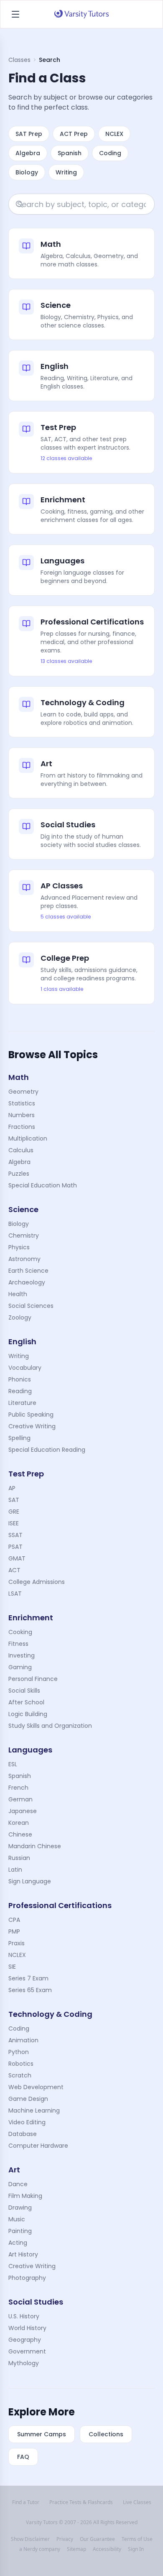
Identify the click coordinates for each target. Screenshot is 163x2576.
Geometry (23, 1092)
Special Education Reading (47, 1450)
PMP (14, 1931)
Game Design (28, 2099)
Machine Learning (34, 2110)
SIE (12, 1967)
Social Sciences (31, 1306)
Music (17, 2219)
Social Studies (36, 2302)
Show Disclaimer (30, 2539)
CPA (14, 1920)
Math (19, 1077)
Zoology (20, 1317)
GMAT (17, 1558)
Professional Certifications (60, 1905)
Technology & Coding (50, 2014)
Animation (23, 2040)
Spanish (70, 153)
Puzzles (19, 1174)
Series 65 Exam (30, 1990)
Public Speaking (31, 1415)
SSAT (15, 1535)
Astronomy (24, 1259)
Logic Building (28, 1714)
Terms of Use (137, 2539)
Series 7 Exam (28, 1978)
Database (23, 2134)
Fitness (18, 1644)
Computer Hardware (38, 2146)
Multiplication (28, 1138)
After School (26, 1702)
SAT (14, 1500)
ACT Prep (74, 134)
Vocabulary (25, 1368)
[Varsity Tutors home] (81, 14)
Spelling (19, 1438)
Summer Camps (42, 2434)
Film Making (25, 2196)
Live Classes (137, 2502)
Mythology (24, 2363)
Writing (66, 172)
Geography (25, 2340)
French (18, 1788)
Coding (110, 153)
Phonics (20, 1379)
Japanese (23, 1811)
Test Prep (26, 1474)
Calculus (21, 1150)
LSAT (15, 1594)
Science (23, 1209)
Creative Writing (32, 1426)
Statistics (22, 1103)
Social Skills (24, 1691)
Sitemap (76, 2549)
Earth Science (28, 1271)
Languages (30, 1750)
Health (18, 1294)
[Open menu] (15, 14)
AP (12, 1488)
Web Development (36, 2087)
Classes (19, 60)
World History (27, 2328)
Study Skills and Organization (50, 1726)
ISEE (14, 1523)
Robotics (21, 2064)
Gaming (20, 1667)
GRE (14, 1512)
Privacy (65, 2539)
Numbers (22, 1115)
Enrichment (31, 1618)
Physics (19, 1247)
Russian (19, 1858)
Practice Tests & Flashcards (81, 2502)
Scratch (20, 2075)
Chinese (20, 1834)
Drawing (20, 2208)
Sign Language (30, 1881)
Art (14, 2170)
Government (27, 2351)
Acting (18, 2243)
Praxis (17, 1943)
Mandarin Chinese (35, 1846)
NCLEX (114, 134)
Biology (27, 172)
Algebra (28, 153)
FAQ (23, 2457)
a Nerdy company (40, 2549)
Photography (27, 2278)
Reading (20, 1391)
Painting (20, 2231)
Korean (19, 1823)
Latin (15, 1870)
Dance (18, 2184)
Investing (22, 1655)
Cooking (20, 1632)
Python (19, 2052)
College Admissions (37, 1582)
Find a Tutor (26, 2502)
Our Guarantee (97, 2539)
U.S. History (24, 2316)
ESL (13, 1764)
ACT (14, 1570)
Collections (106, 2434)
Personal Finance (33, 1679)
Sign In (136, 2549)
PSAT (15, 1547)
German (20, 1799)
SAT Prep (29, 134)
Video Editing (27, 2122)
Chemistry (24, 1236)
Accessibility (107, 2549)
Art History (23, 2254)
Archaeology (27, 1282)
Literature (22, 1403)
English (22, 1342)
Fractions (22, 1127)
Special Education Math (43, 1185)
